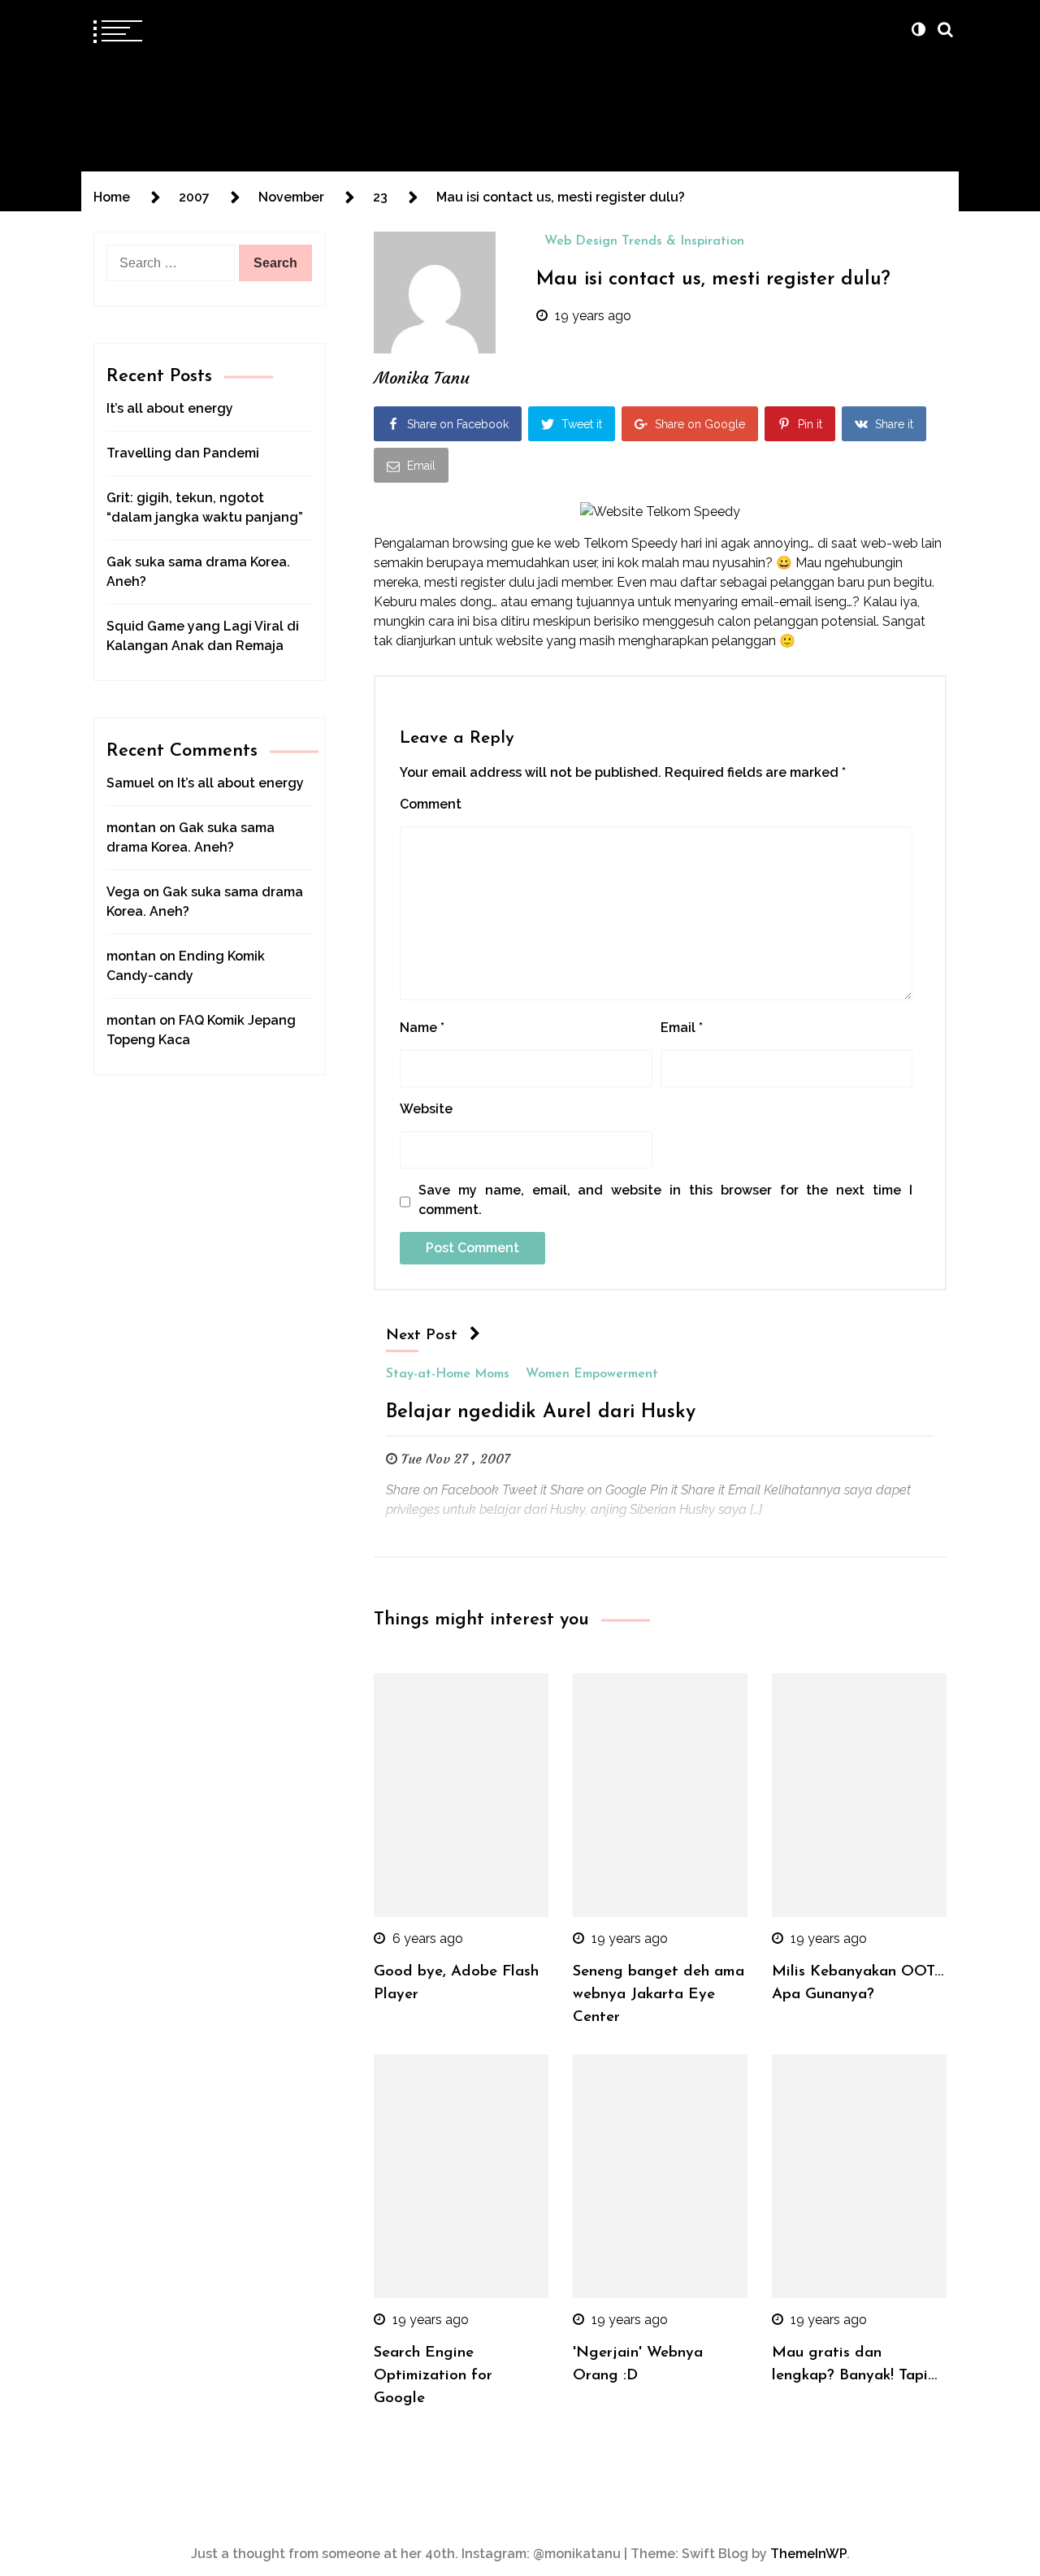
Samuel (130, 783)
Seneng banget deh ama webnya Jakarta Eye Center (659, 1995)
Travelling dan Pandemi (183, 453)
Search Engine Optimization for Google (433, 2376)
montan (131, 828)
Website (426, 1109)
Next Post (422, 1336)
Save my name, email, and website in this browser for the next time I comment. (665, 1200)
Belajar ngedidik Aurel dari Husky (541, 1412)
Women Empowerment (592, 1374)
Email (682, 1028)
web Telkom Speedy (616, 543)
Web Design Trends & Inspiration (644, 241)
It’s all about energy (170, 408)
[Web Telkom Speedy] (660, 512)
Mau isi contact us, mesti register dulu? (713, 280)
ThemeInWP (808, 2554)
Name (422, 1028)
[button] (918, 29)
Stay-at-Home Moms (448, 1374)
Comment (431, 804)
